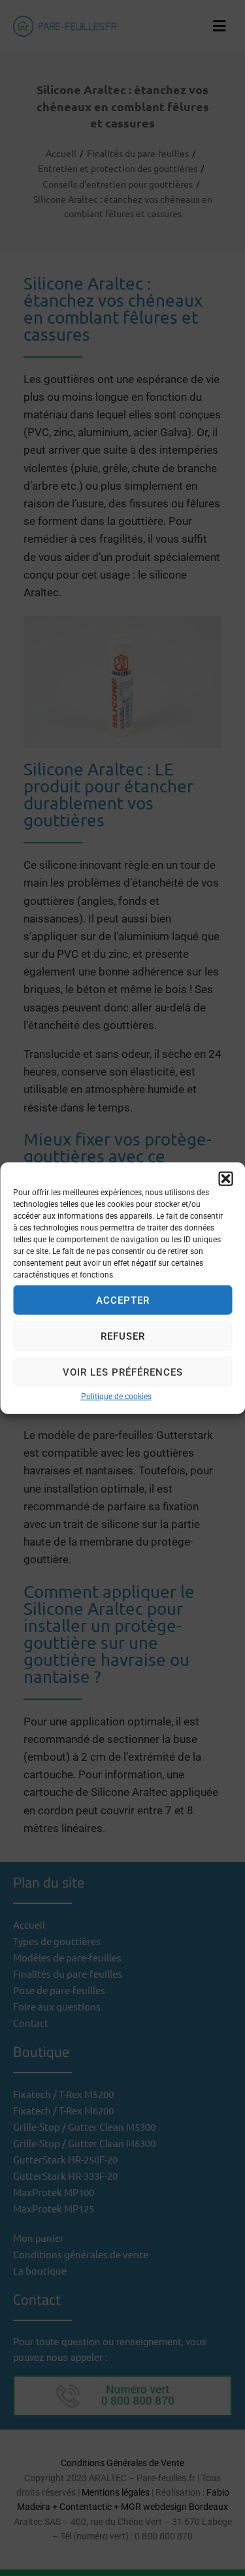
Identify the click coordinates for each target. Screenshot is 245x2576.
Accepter (123, 1300)
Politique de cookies (116, 1397)
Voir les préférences (123, 1372)
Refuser (123, 1336)
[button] (225, 1179)
